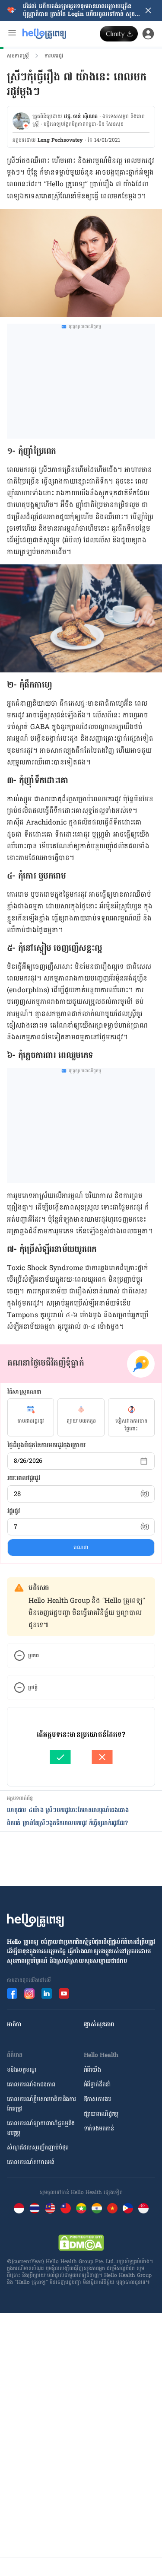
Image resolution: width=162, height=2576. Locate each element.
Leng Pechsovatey (60, 140)
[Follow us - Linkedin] (47, 1993)
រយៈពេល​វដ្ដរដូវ (24, 1478)
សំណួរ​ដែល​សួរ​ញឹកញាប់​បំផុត (38, 2148)
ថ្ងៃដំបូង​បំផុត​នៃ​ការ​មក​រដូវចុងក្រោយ (46, 1445)
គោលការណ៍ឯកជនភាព (31, 2084)
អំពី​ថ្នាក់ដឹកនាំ (97, 2084)
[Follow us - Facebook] (12, 1993)
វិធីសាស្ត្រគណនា (25, 1392)
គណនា (81, 1548)
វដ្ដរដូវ (14, 1511)
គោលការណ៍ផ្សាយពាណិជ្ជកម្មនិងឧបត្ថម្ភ (41, 2128)
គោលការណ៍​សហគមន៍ (31, 2162)
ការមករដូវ (54, 56)
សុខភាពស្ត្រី (18, 56)
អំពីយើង (92, 2070)
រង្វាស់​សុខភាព (99, 2024)
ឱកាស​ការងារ (98, 2099)
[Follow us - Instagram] (29, 1993)
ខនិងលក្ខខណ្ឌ (22, 2070)
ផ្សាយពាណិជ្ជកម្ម (101, 2114)
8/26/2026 (28, 1461)
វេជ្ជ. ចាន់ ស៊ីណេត (81, 116)
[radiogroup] (81, 1417)
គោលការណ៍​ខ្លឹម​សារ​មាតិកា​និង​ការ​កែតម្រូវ (41, 2104)
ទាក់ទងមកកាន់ (99, 2129)
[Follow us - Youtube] (64, 1993)
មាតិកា (14, 2024)
